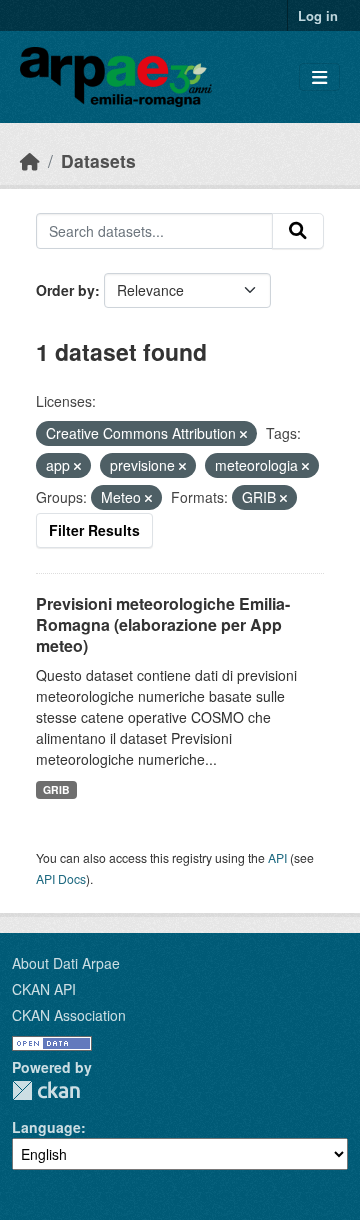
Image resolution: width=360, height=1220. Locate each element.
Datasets (98, 160)
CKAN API (44, 989)
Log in (318, 15)
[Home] (30, 160)
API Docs (61, 878)
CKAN (46, 1090)
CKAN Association (69, 1015)
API (277, 857)
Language (46, 1127)
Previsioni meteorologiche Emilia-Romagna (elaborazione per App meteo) (163, 624)
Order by (65, 290)
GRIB (56, 789)
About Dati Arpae (66, 963)
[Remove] (243, 434)
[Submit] (298, 231)
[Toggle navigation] (319, 77)
